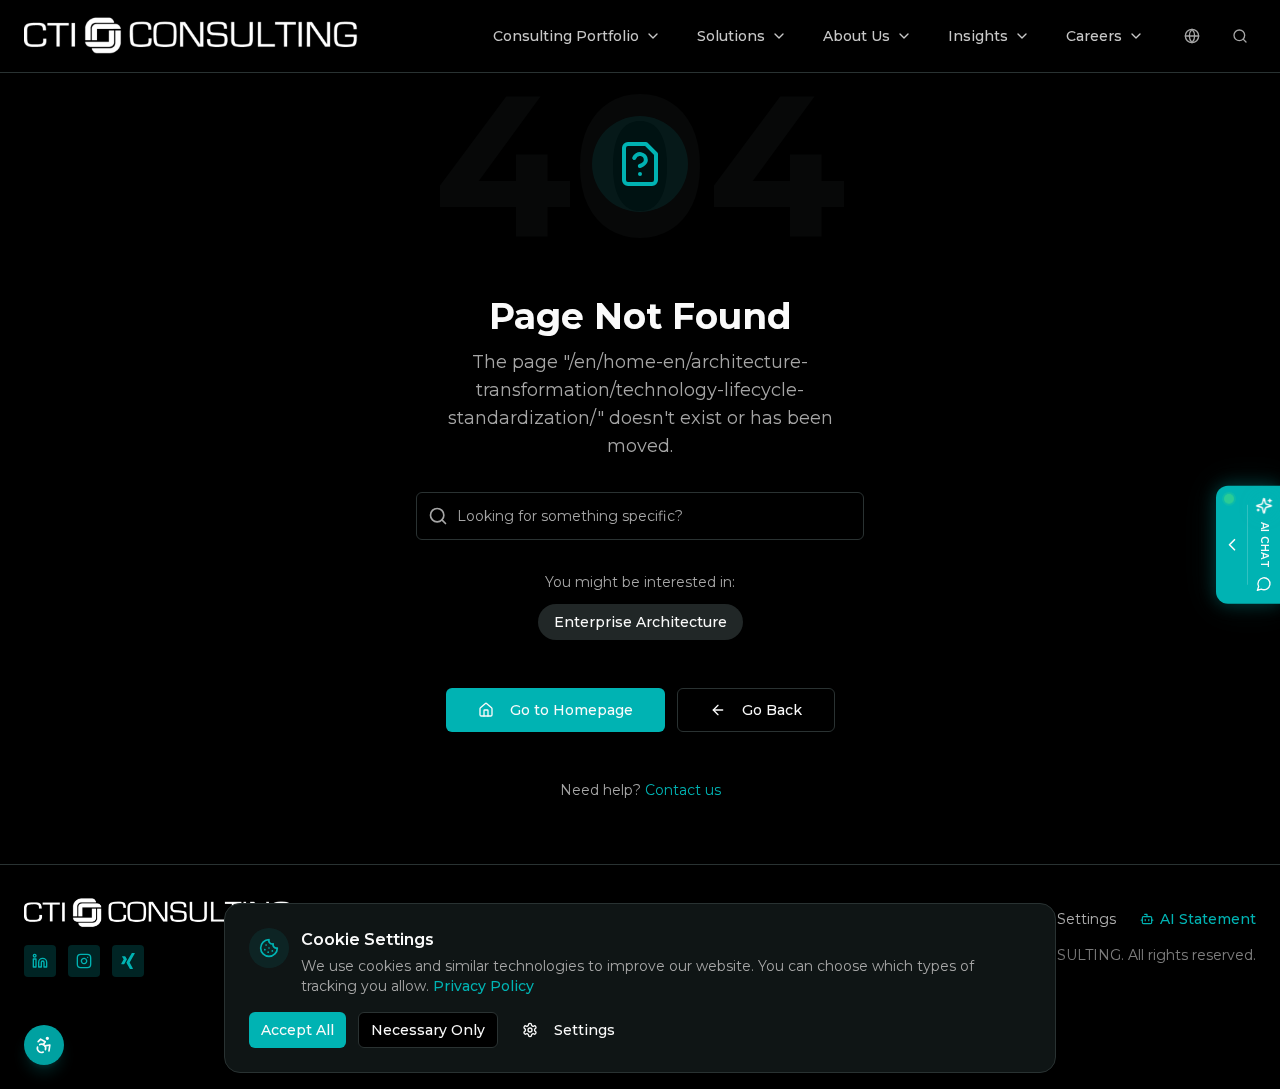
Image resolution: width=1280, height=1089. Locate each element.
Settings (584, 1030)
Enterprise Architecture (640, 622)
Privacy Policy (483, 986)
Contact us (683, 790)
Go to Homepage (571, 710)
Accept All (297, 1030)
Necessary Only (428, 1030)
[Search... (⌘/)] (1240, 36)
